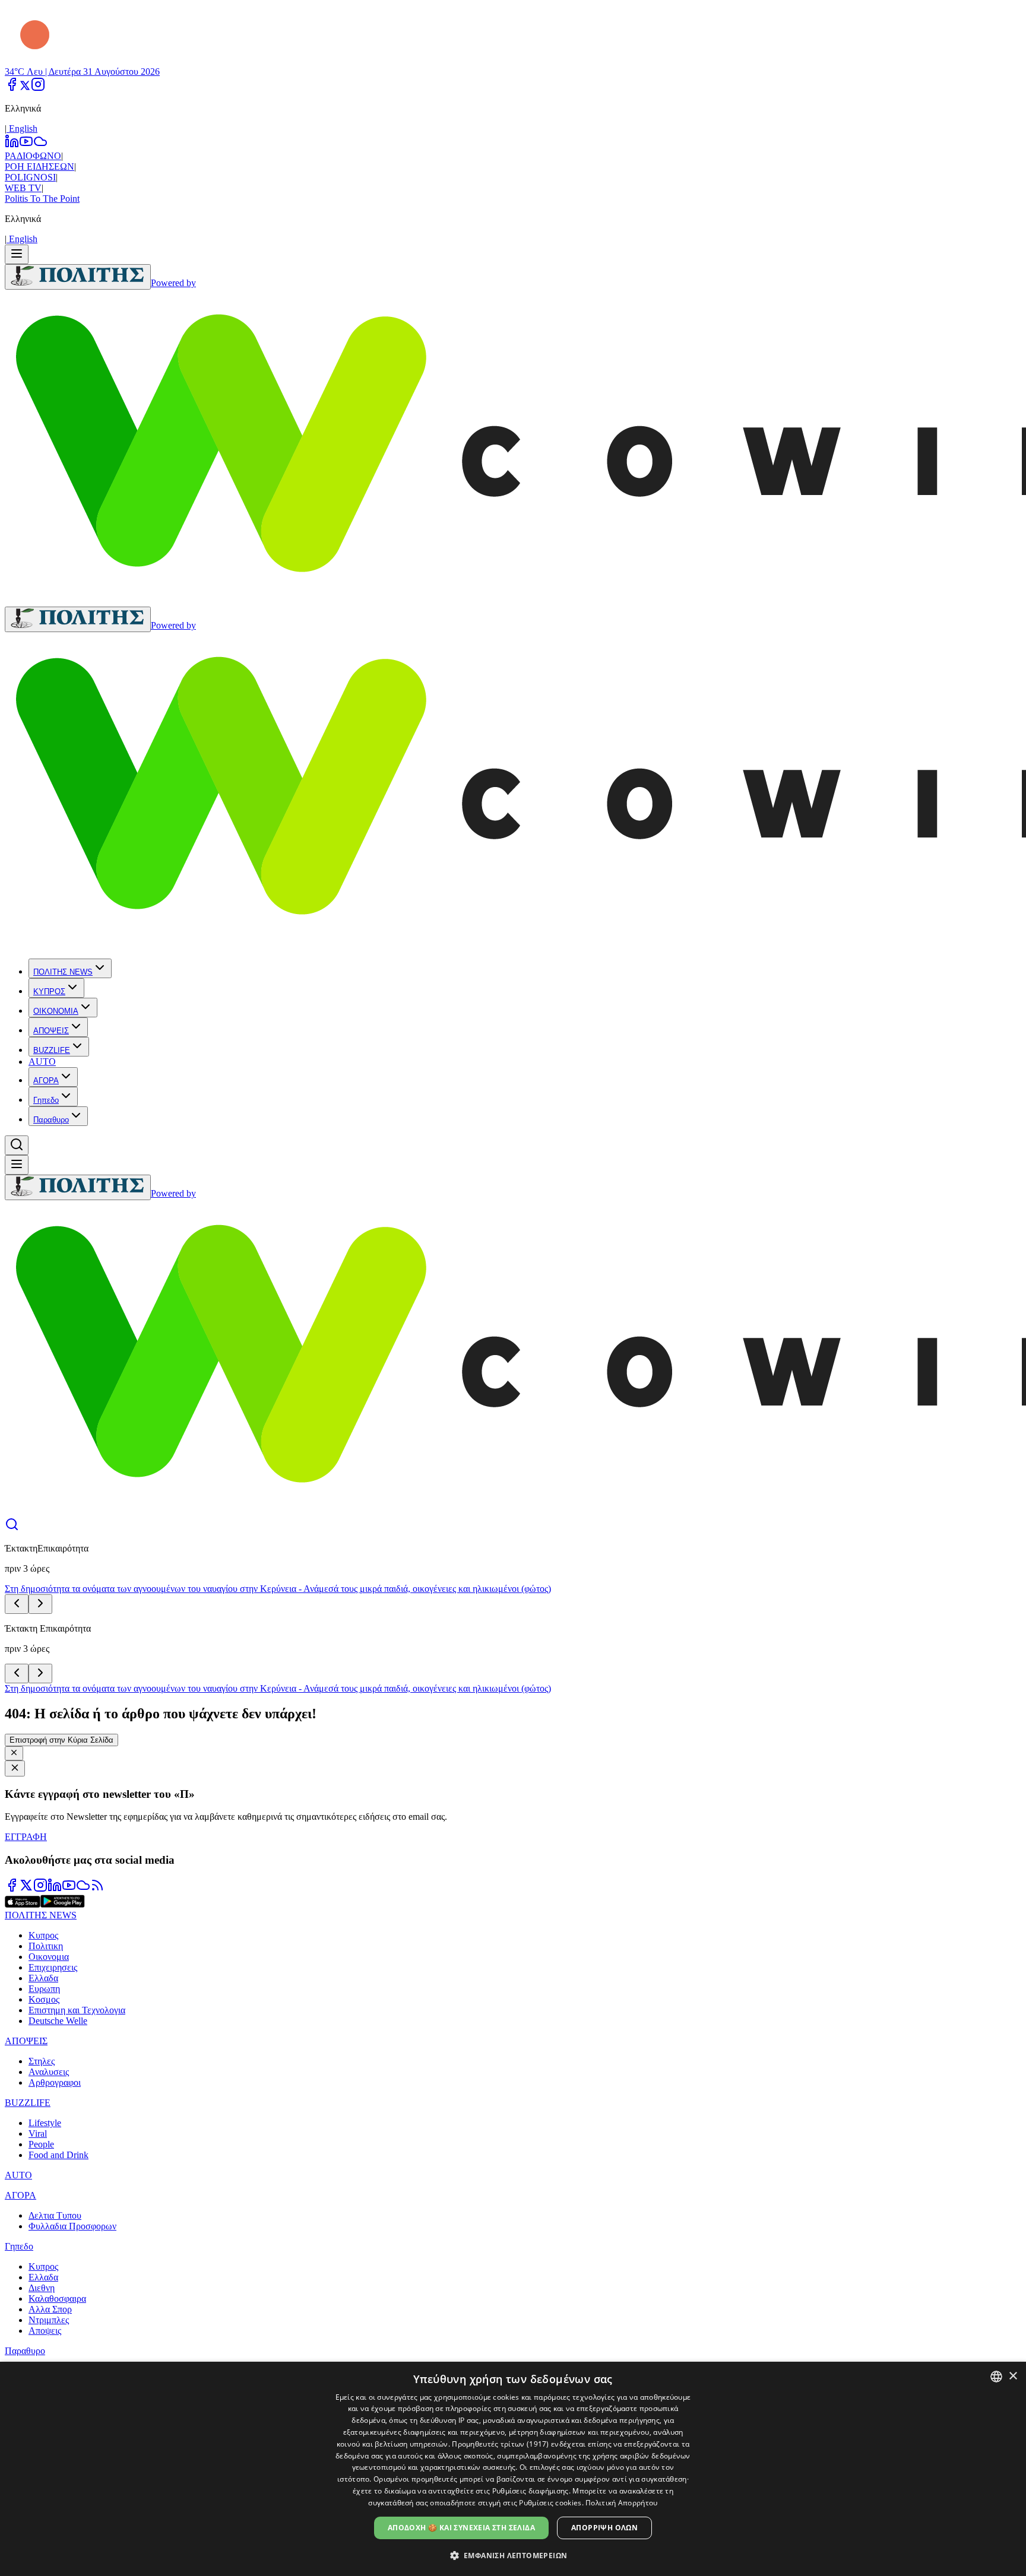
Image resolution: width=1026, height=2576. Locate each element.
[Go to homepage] (78, 277)
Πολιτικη (46, 1946)
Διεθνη (42, 2288)
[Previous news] (17, 1604)
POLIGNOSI (30, 177)
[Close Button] (14, 1753)
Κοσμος (44, 1999)
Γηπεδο (46, 1100)
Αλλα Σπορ (50, 2309)
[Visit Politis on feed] (97, 1889)
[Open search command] (17, 1145)
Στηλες (42, 2061)
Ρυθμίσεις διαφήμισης (531, 2491)
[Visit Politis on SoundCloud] (83, 1889)
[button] (513, 2555)
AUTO (42, 1062)
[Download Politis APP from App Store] (23, 1904)
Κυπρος (43, 1935)
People (41, 2144)
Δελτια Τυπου (55, 2215)
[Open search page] (12, 1528)
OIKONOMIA (56, 1011)
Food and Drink (58, 2155)
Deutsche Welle (58, 2021)
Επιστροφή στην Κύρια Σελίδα (61, 1740)
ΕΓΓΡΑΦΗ (26, 1837)
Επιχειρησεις (53, 1967)
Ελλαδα (43, 1978)
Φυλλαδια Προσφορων (72, 2226)
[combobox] (996, 2377)
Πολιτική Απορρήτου (621, 2503)
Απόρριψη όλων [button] (604, 2528)
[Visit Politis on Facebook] (12, 1889)
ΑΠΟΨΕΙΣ (51, 1031)
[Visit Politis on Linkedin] (55, 1889)
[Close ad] (15, 1768)
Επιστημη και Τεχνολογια (77, 2010)
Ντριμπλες (49, 2320)
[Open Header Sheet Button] (17, 254)
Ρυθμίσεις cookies (550, 2503)
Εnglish (22, 129)
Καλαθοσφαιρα (57, 2299)
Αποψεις (45, 2331)
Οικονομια (49, 1957)
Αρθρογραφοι (55, 2082)
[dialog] (513, 2469)
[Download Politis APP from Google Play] (63, 1904)
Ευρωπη (44, 1989)
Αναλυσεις (49, 2072)
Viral (38, 2134)
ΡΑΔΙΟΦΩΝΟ (33, 156)
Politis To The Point (42, 199)
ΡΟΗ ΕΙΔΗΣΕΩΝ (39, 166)
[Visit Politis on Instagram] (40, 1889)
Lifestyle (45, 2123)
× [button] (1013, 2376)
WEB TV (23, 188)
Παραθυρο (51, 1120)
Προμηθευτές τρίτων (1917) (501, 2444)
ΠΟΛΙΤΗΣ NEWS (63, 972)
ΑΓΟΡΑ (46, 1081)
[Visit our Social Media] (12, 88)
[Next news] (40, 1604)
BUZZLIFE (52, 1050)
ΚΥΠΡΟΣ (49, 992)
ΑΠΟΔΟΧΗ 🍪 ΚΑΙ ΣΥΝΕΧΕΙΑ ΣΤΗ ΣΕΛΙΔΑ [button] (461, 2528)
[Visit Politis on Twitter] (26, 1889)
